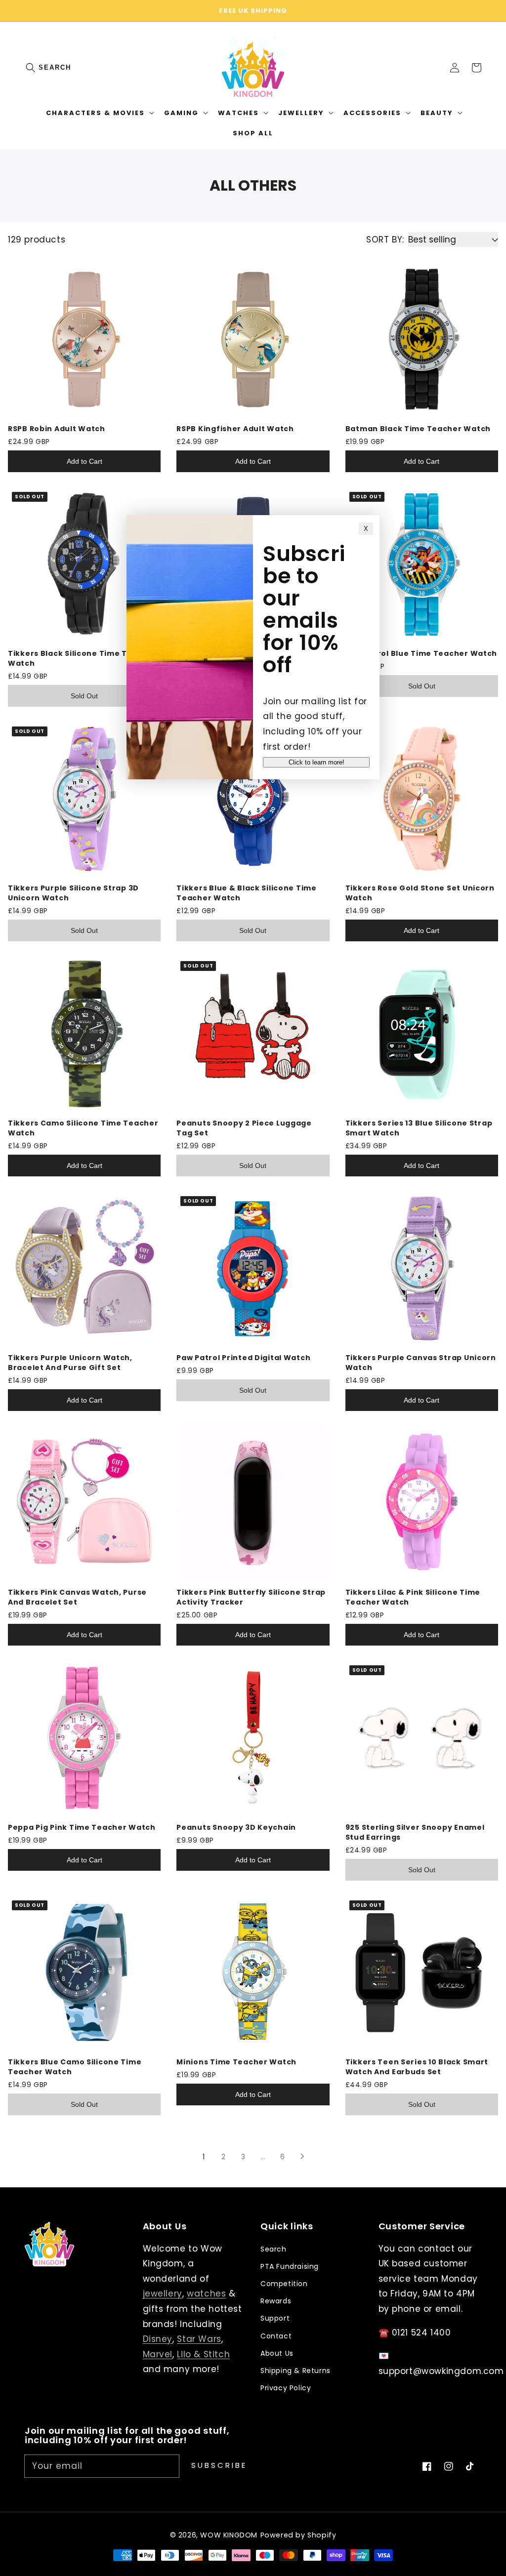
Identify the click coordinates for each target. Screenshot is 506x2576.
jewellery (163, 2294)
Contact (276, 2336)
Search (55, 67)
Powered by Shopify (298, 2535)
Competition (284, 2284)
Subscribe (219, 2465)
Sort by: (385, 240)
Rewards (276, 2301)
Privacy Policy (286, 2388)
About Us (277, 2353)
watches (206, 2294)
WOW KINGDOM (229, 2535)
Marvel (158, 2354)
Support (275, 2318)
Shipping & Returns (295, 2371)
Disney (158, 2339)
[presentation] (41, 68)
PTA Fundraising (290, 2266)
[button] (36, 68)
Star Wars (199, 2339)
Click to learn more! (316, 762)
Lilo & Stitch (203, 2354)
